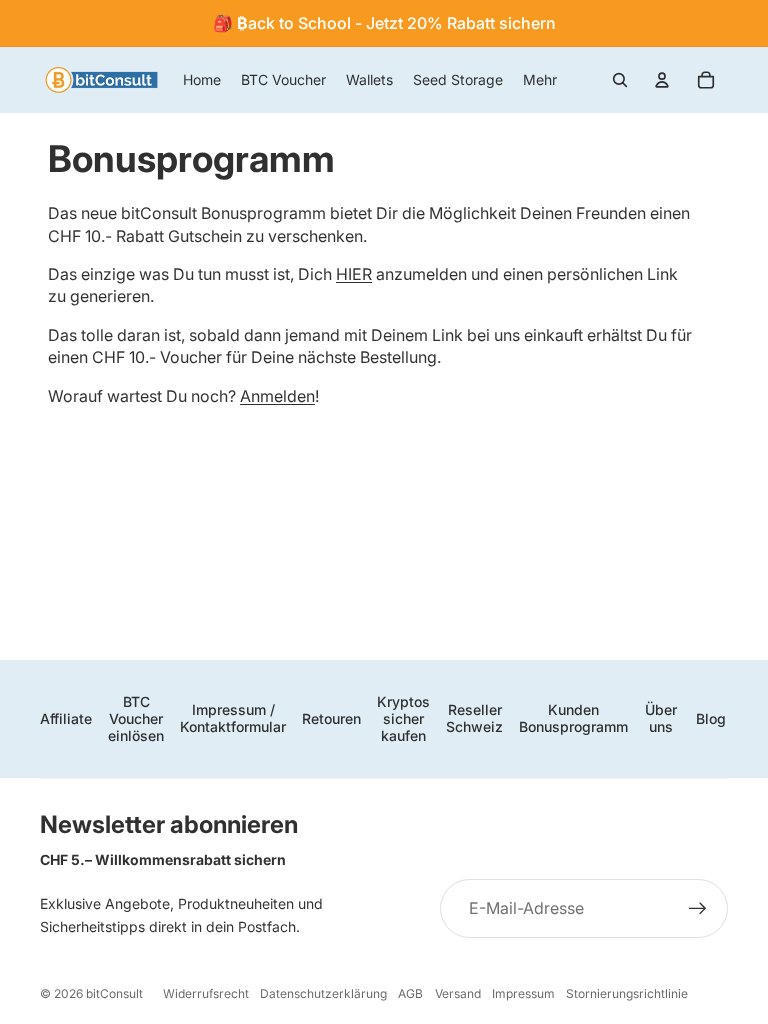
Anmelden (277, 396)
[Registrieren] (698, 909)
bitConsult (114, 993)
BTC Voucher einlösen (136, 718)
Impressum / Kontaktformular (233, 718)
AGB (410, 993)
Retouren (331, 718)
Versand (458, 993)
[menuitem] (540, 80)
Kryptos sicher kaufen (403, 718)
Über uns (661, 718)
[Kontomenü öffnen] (662, 80)
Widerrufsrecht (206, 993)
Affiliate (66, 718)
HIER (354, 274)
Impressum (523, 993)
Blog (711, 718)
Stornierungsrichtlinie (627, 993)
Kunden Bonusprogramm (573, 718)
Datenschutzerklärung (323, 993)
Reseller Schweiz (474, 718)
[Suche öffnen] (620, 80)
